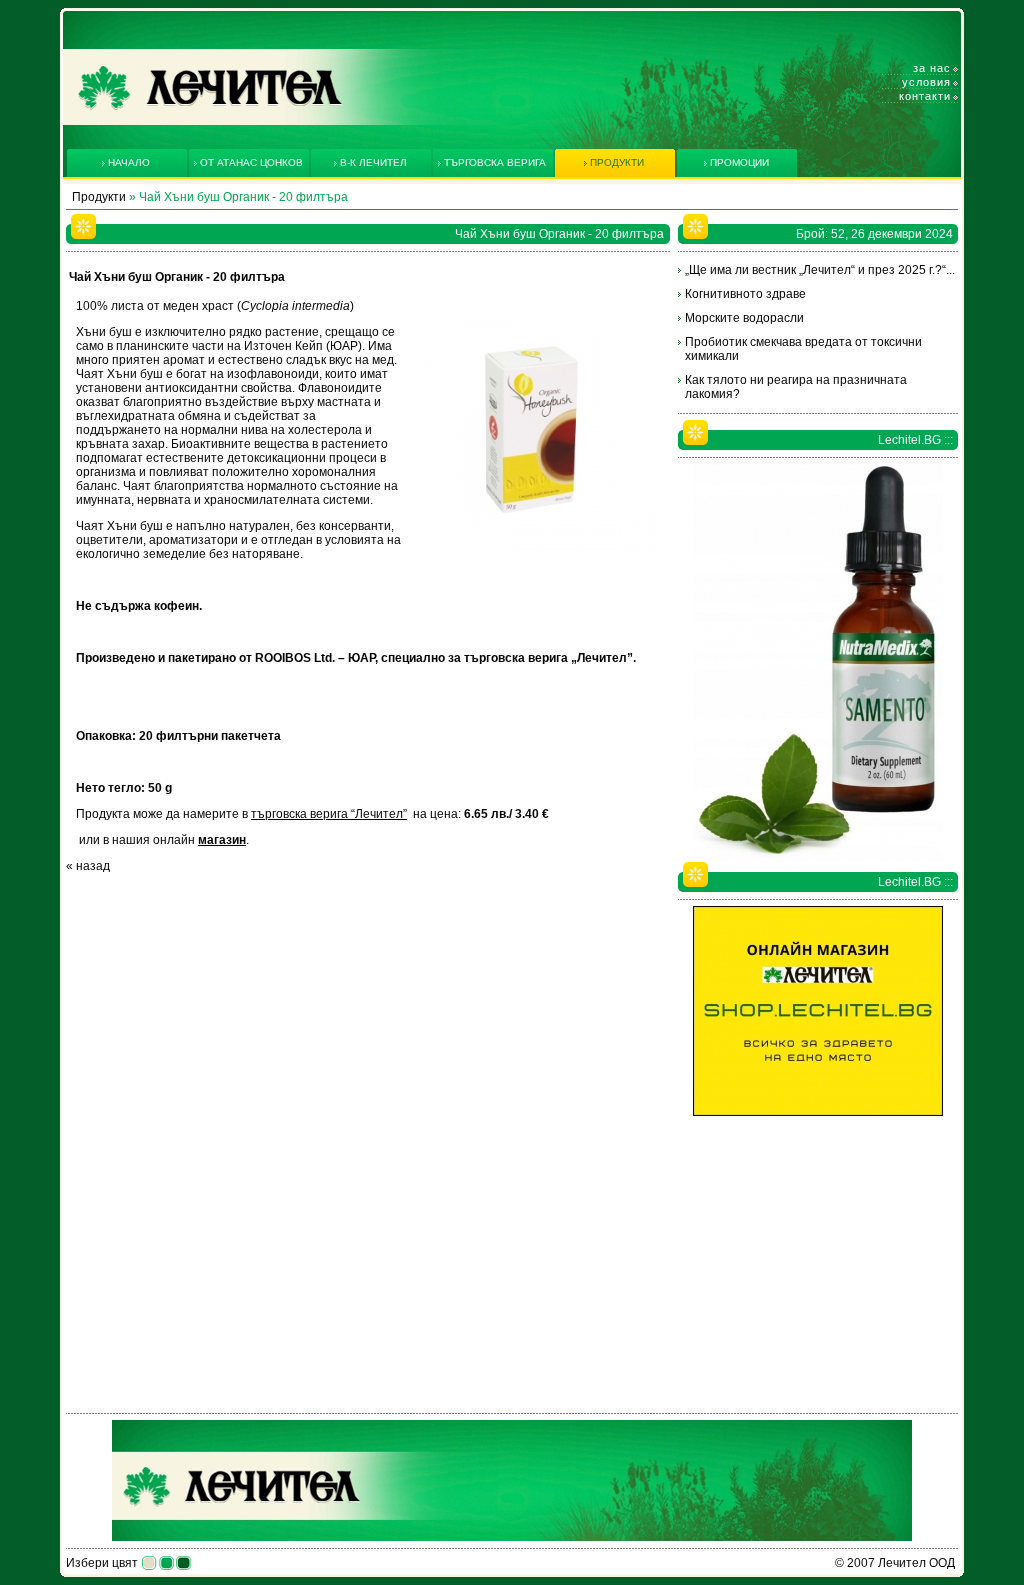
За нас (932, 68)
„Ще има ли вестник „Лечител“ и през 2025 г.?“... (820, 270)
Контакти (925, 96)
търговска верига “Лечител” (329, 814)
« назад (88, 866)
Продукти (99, 197)
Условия (926, 82)
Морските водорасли (744, 318)
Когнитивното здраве (745, 294)
